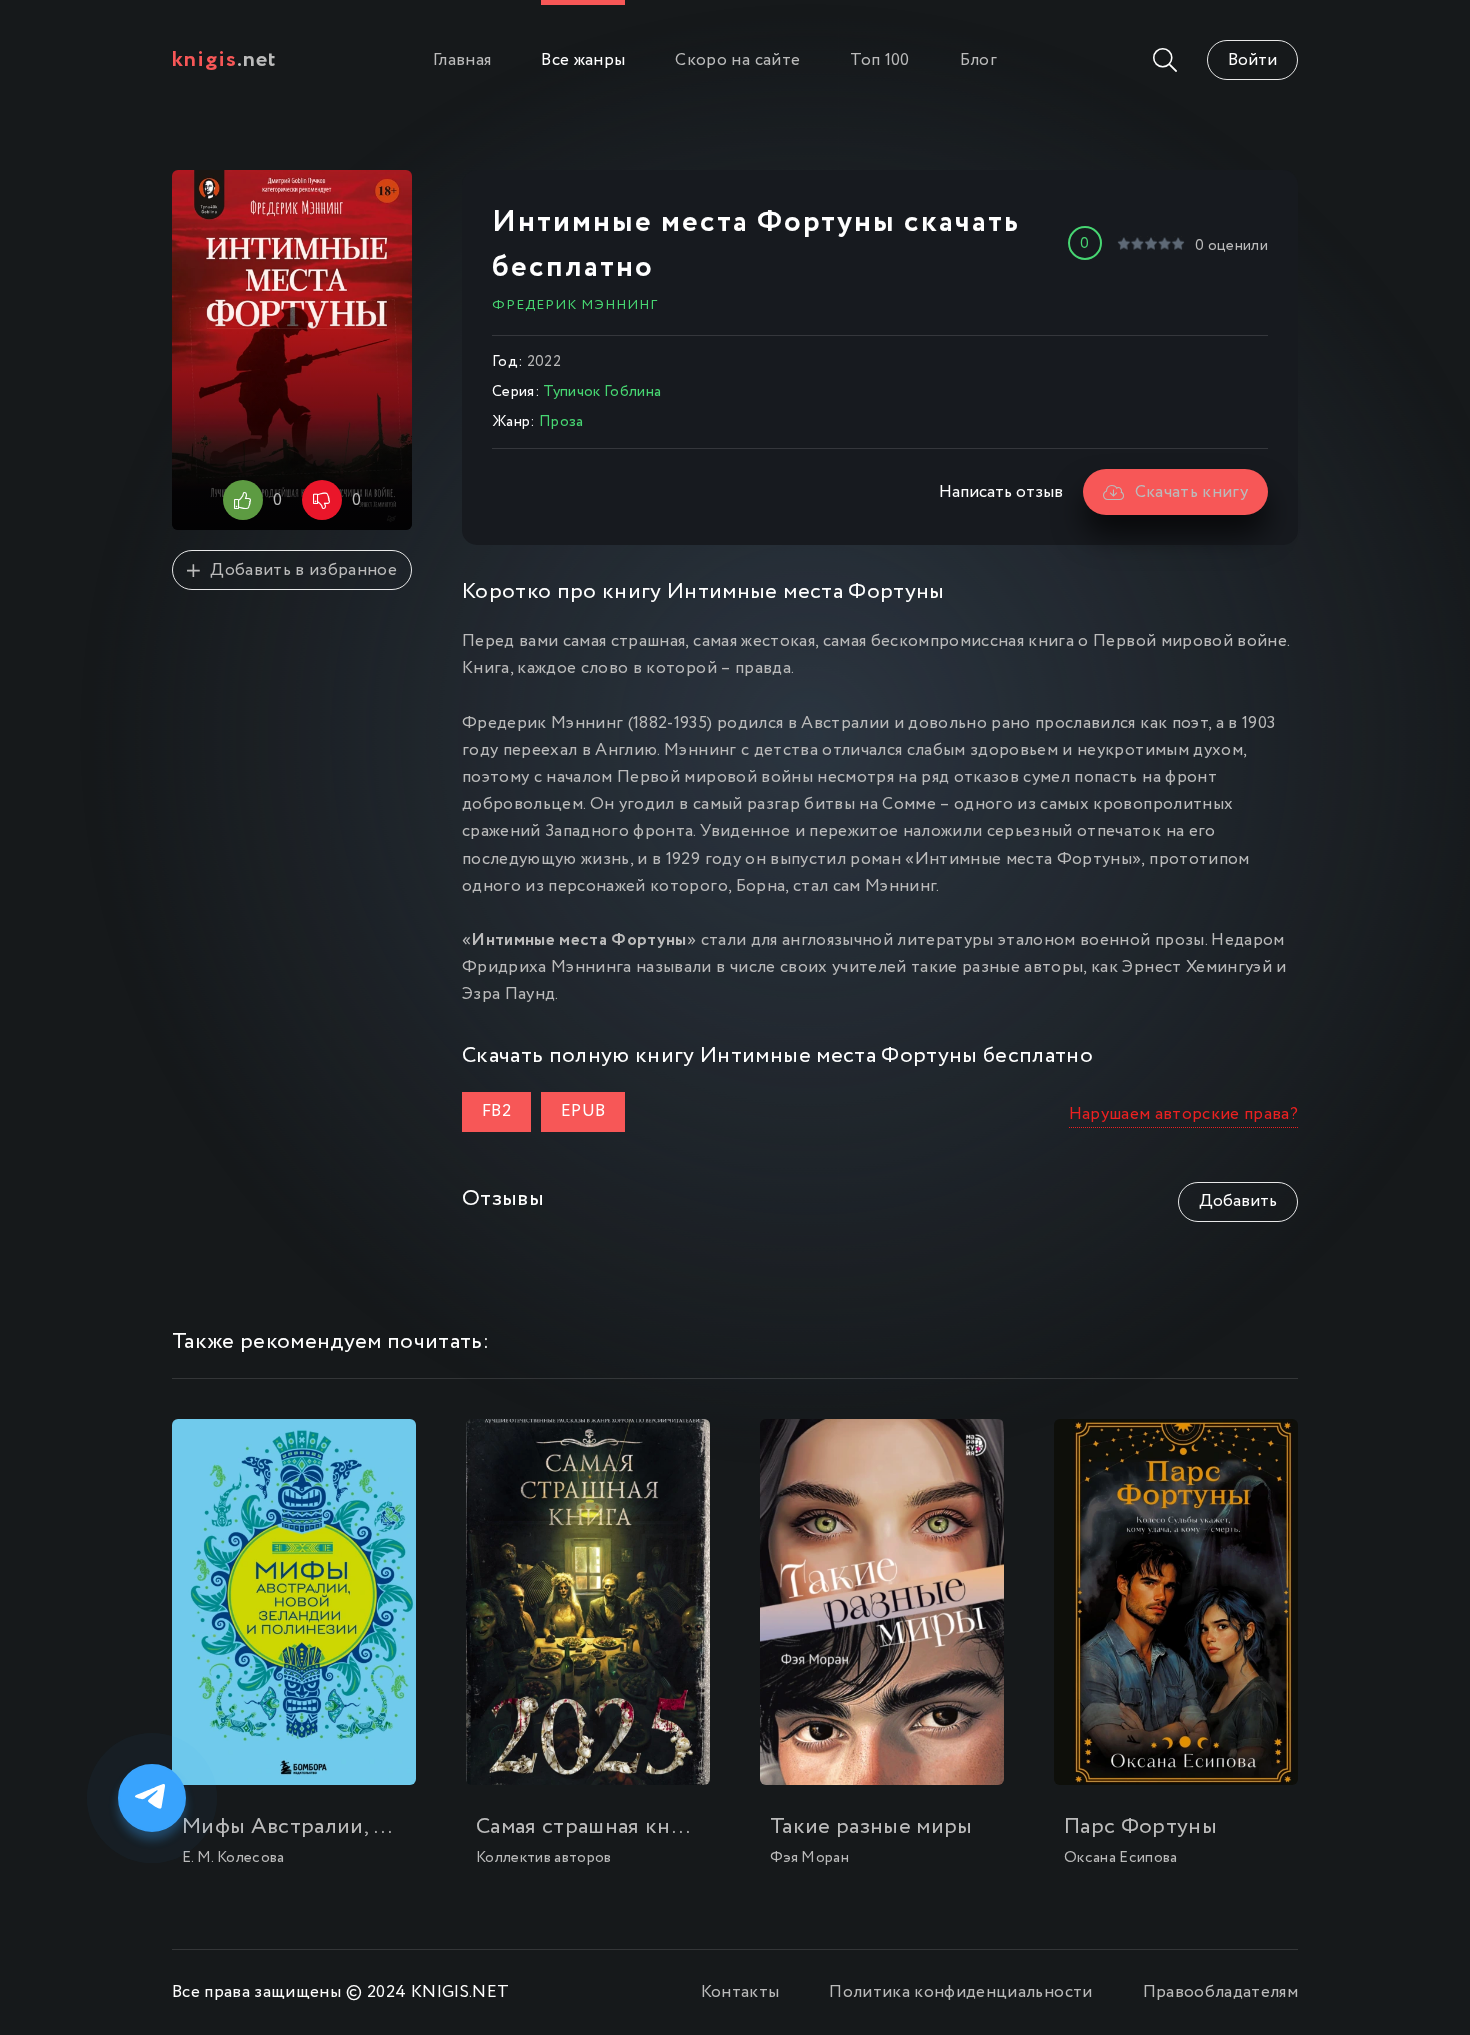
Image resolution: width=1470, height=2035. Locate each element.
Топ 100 (879, 60)
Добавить (1238, 1201)
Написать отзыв (1001, 492)
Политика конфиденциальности (960, 1992)
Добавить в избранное (303, 570)
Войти (1252, 60)
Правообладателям (1220, 1992)
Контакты (740, 1992)
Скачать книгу (1191, 492)
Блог (978, 60)
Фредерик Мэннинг (575, 305)
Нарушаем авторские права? (1184, 1114)
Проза (561, 422)
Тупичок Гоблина (602, 392)
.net (224, 60)
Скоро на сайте (737, 60)
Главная (462, 60)
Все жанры (583, 60)
